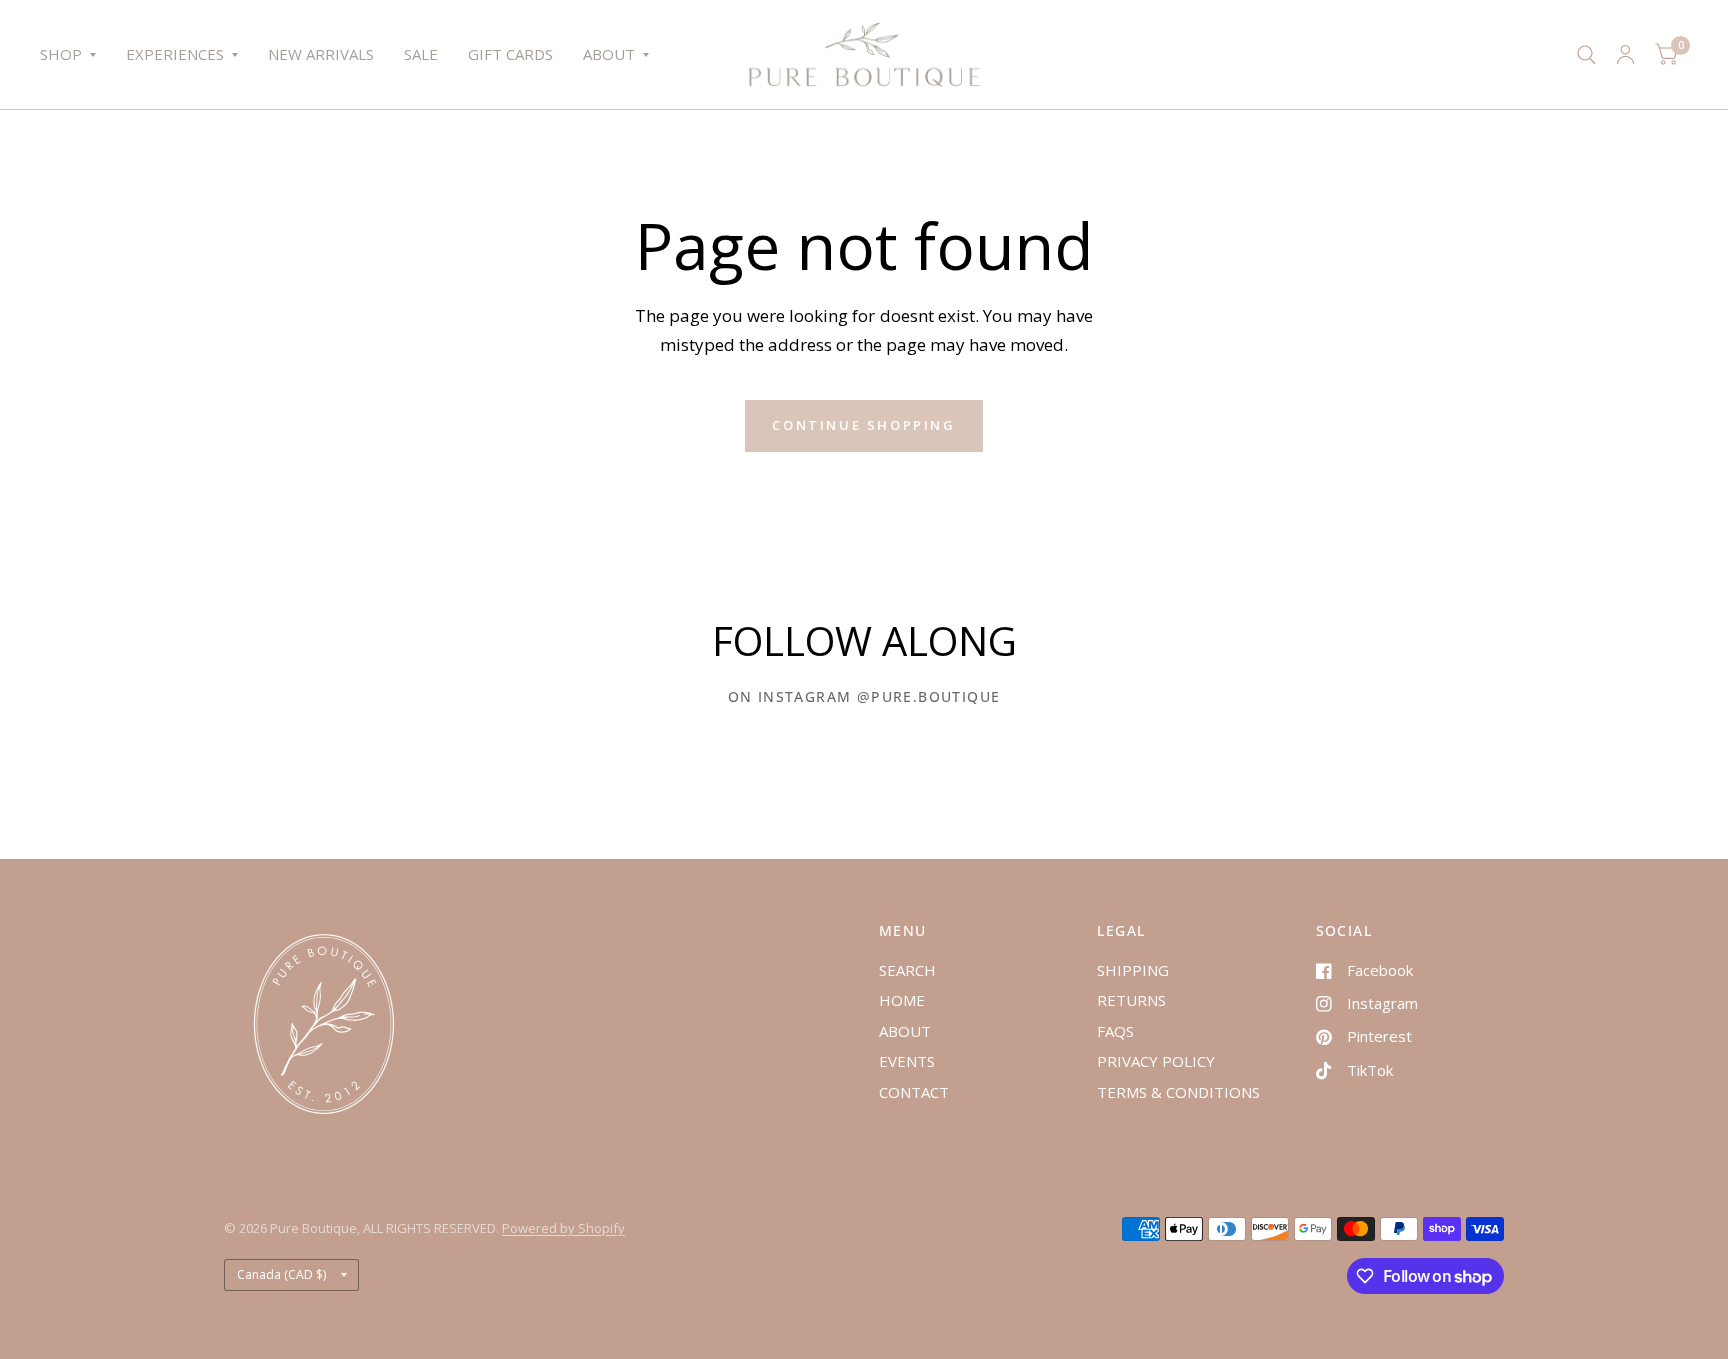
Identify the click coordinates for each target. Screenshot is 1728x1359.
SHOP (61, 54)
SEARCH (907, 970)
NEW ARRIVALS (321, 54)
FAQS (1115, 1031)
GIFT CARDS (510, 54)
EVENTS (907, 1061)
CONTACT (914, 1092)
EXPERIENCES (175, 54)
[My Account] (1625, 54)
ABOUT (609, 54)
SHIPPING (1133, 970)
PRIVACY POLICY (1156, 1061)
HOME (902, 1000)
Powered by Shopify (563, 1228)
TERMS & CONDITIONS (1178, 1092)
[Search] (1586, 54)
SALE (421, 54)
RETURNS (1131, 1000)
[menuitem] (75, 55)
